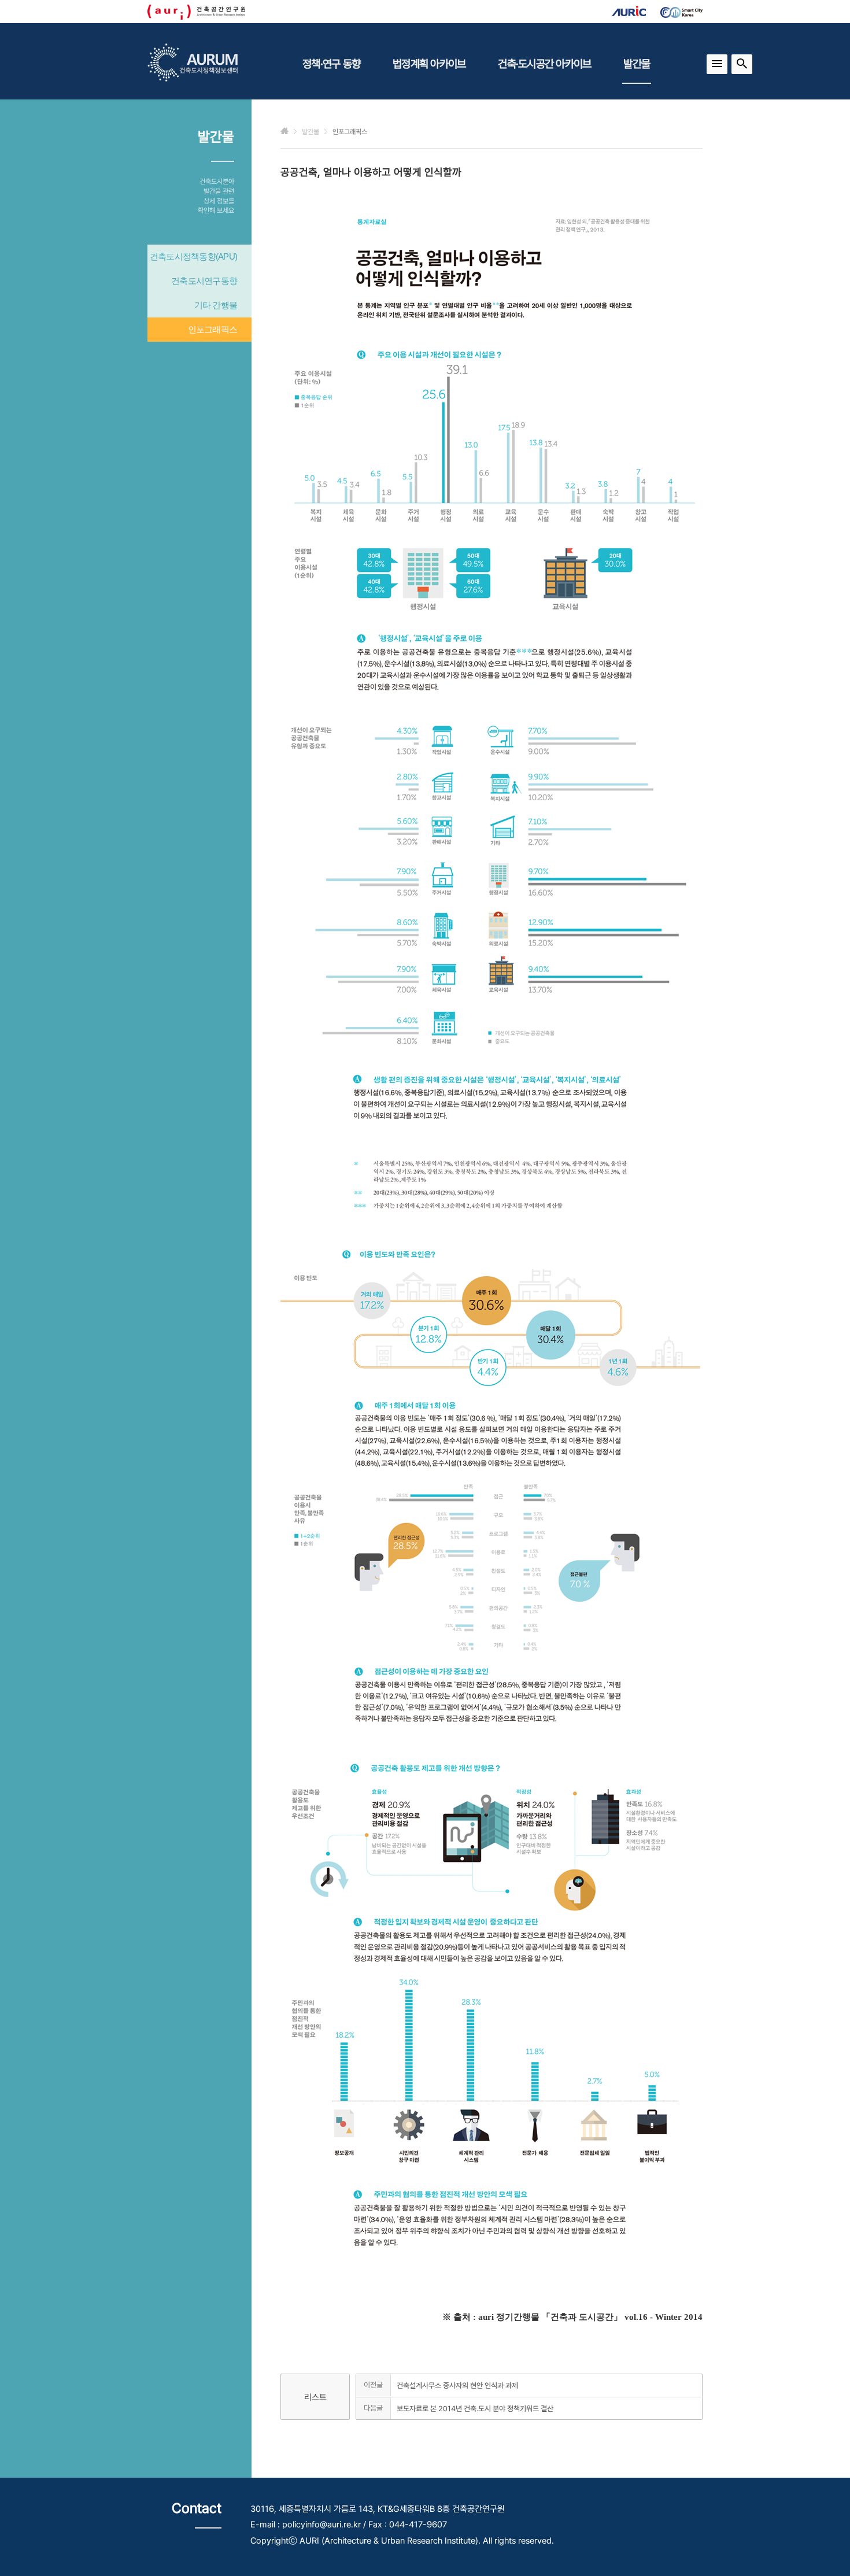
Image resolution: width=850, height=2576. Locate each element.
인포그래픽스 (213, 329)
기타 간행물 (216, 305)
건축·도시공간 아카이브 (544, 64)
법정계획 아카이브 (429, 64)
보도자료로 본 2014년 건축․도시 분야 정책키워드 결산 (475, 2409)
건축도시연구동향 (204, 281)
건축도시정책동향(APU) (193, 256)
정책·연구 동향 (331, 64)
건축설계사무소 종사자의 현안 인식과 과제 (457, 2385)
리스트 (315, 2397)
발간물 (637, 64)
